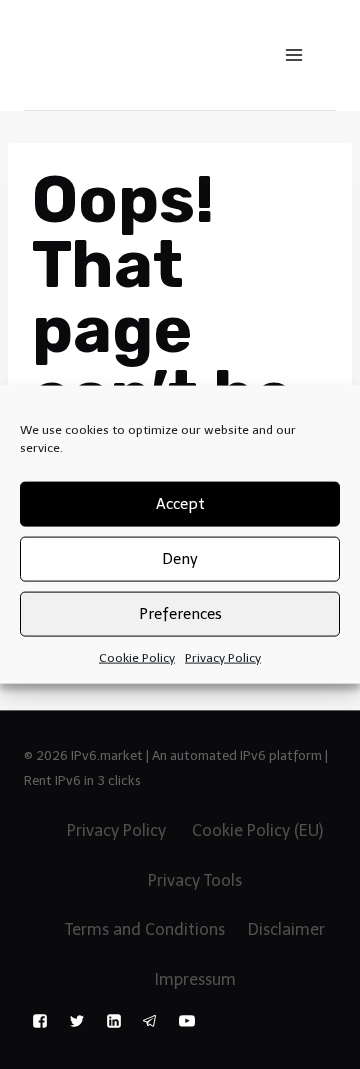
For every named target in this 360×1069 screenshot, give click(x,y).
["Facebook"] (40, 1021)
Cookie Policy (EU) (257, 830)
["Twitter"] (77, 1021)
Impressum (195, 979)
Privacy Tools (195, 880)
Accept (180, 504)
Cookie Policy (137, 657)
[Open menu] (293, 54)
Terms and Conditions (145, 929)
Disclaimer (286, 929)
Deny (180, 559)
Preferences (180, 614)
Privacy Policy (223, 657)
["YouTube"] (187, 1021)
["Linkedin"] (114, 1021)
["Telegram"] (150, 1021)
